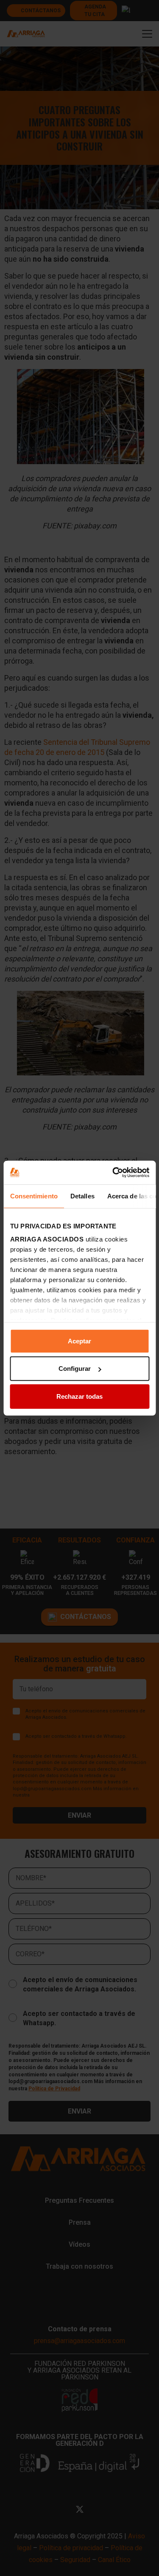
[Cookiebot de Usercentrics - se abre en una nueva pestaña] (113, 1173)
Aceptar (79, 1341)
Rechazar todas (79, 1396)
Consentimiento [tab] (33, 1196)
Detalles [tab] (82, 1196)
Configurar (75, 1369)
